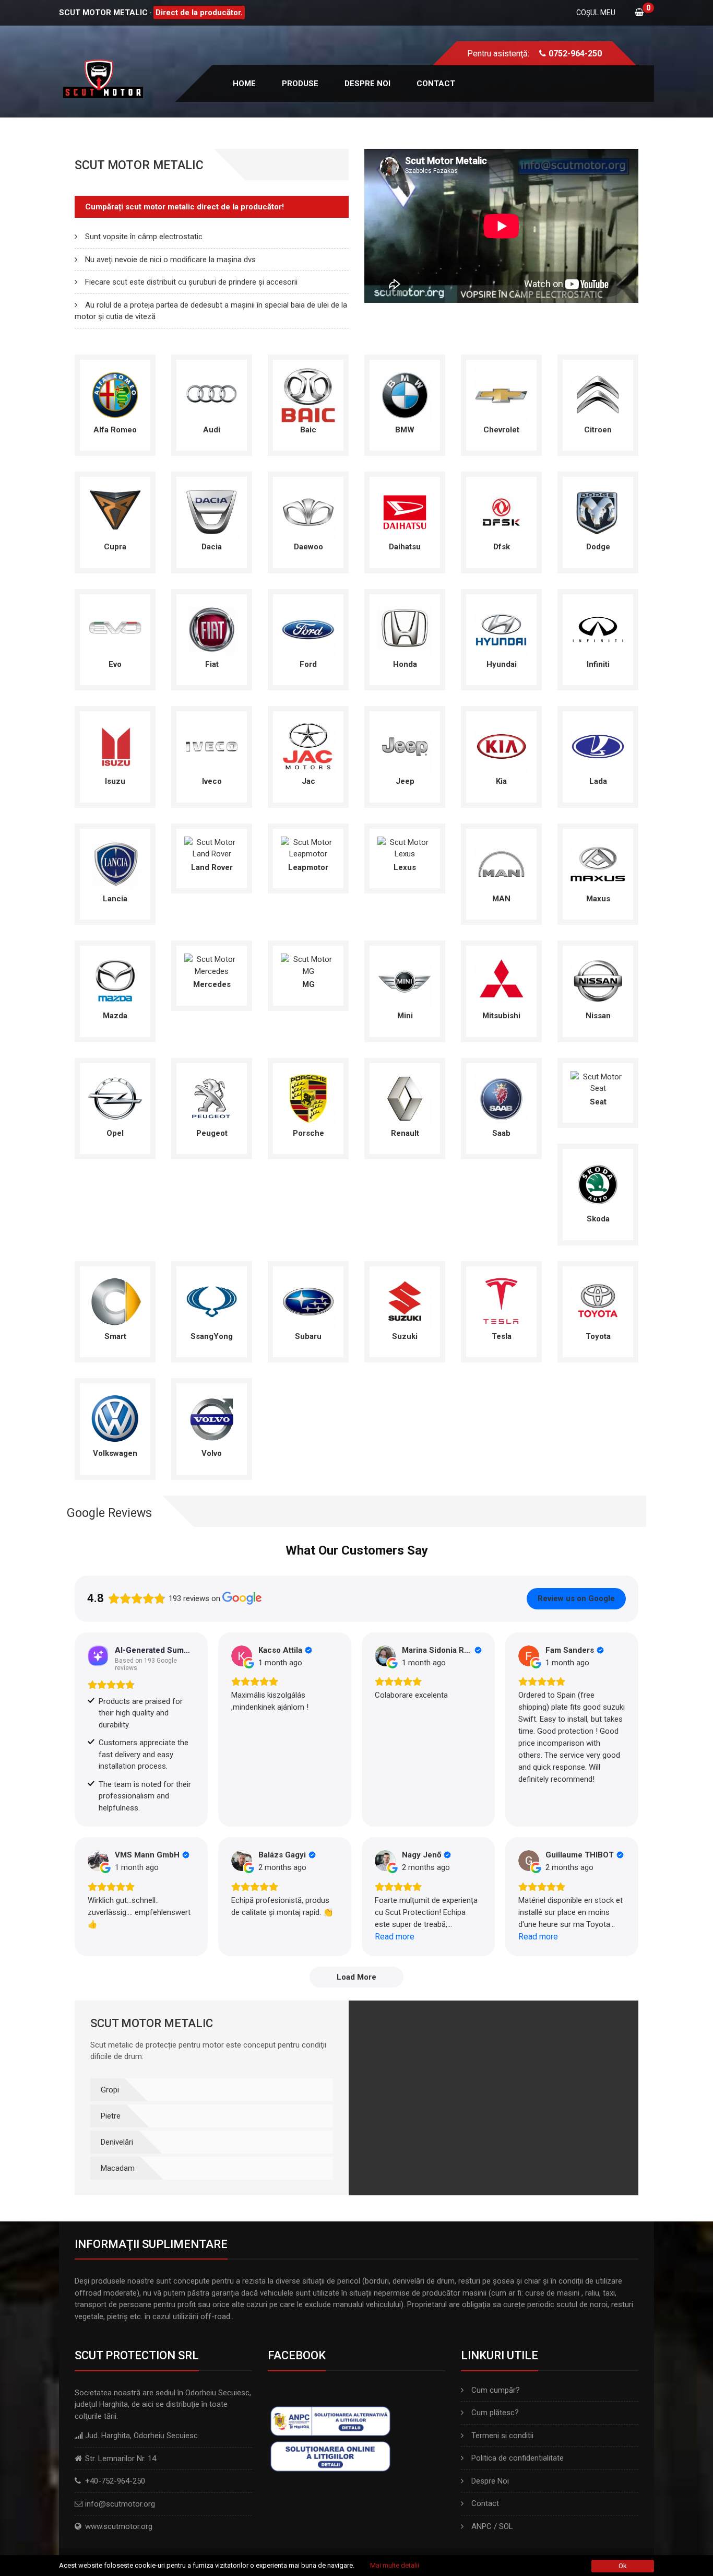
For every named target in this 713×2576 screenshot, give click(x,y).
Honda (405, 664)
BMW (405, 430)
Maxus (598, 899)
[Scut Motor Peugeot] (212, 1098)
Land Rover (212, 867)
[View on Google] (242, 1656)
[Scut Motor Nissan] (598, 980)
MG (308, 984)
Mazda (115, 1016)
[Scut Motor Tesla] (501, 1301)
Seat (598, 1102)
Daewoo (308, 547)
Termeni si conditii (502, 2436)
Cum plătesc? (495, 2413)
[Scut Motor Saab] (501, 1098)
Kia (501, 781)
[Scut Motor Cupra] (115, 511)
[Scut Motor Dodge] (598, 511)
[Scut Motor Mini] (405, 980)
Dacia (212, 547)
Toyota (598, 1336)
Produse (300, 84)
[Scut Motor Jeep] (405, 746)
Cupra (115, 547)
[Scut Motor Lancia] (115, 863)
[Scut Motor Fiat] (212, 629)
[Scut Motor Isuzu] (115, 746)
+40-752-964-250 (115, 2481)
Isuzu (115, 781)
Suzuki (405, 1336)
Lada (598, 781)
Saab (501, 1133)
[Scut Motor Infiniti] (598, 629)
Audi (212, 430)
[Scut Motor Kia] (501, 746)
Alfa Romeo (115, 430)
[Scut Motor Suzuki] (405, 1301)
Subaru (308, 1336)
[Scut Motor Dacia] (212, 511)
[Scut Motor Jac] (308, 746)
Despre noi (367, 84)
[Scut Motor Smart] (115, 1301)
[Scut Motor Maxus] (598, 863)
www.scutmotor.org (119, 2526)
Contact (436, 84)
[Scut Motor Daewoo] (308, 511)
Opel (115, 1133)
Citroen (598, 430)
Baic (308, 430)
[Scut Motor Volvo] (212, 1418)
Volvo (212, 1453)
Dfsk (502, 547)
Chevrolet (501, 430)
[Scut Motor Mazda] (115, 980)
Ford (308, 664)
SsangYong (212, 1336)
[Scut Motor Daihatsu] (405, 511)
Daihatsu (405, 547)
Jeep (405, 781)
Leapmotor (308, 867)
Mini (405, 1016)
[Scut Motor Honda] (405, 629)
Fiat (212, 664)
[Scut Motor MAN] (501, 863)
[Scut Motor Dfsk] (501, 511)
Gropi (110, 2090)
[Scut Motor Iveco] (212, 746)
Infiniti (598, 664)
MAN (501, 899)
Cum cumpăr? (496, 2390)
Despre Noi (490, 2481)
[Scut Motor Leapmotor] (308, 848)
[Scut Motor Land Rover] (212, 848)
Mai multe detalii (395, 2565)
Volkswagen (115, 1453)
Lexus (405, 867)
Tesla (502, 1336)
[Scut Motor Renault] (405, 1098)
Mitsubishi (501, 1016)
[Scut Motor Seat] (598, 1082)
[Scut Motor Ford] (308, 629)
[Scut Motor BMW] (405, 394)
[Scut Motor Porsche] (308, 1098)
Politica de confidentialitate (518, 2458)
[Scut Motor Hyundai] (501, 629)
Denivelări (117, 2142)
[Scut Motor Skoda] (598, 1183)
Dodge (598, 547)
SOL (506, 2526)
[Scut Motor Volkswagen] (115, 1418)
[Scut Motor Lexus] (405, 848)
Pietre (111, 2116)
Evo (115, 664)
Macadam (118, 2168)
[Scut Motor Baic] (308, 394)
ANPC (482, 2526)
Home (244, 84)
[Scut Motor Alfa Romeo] (115, 394)
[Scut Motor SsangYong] (212, 1301)
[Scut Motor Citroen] (598, 394)
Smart (115, 1336)
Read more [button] (395, 1937)
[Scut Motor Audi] (212, 394)
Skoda (598, 1219)
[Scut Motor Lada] (598, 746)
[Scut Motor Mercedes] (212, 964)
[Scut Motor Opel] (115, 1098)
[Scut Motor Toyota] (598, 1301)
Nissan (598, 1016)
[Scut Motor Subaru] (308, 1301)
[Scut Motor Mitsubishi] (501, 980)
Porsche (308, 1133)
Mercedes (212, 984)
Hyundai (502, 664)
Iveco (212, 781)
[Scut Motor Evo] (115, 629)
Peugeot (212, 1133)
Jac (308, 781)
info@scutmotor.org (120, 2504)
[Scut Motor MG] (308, 964)
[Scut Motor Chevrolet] (501, 394)
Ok (623, 2566)
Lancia (115, 899)
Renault (405, 1133)
